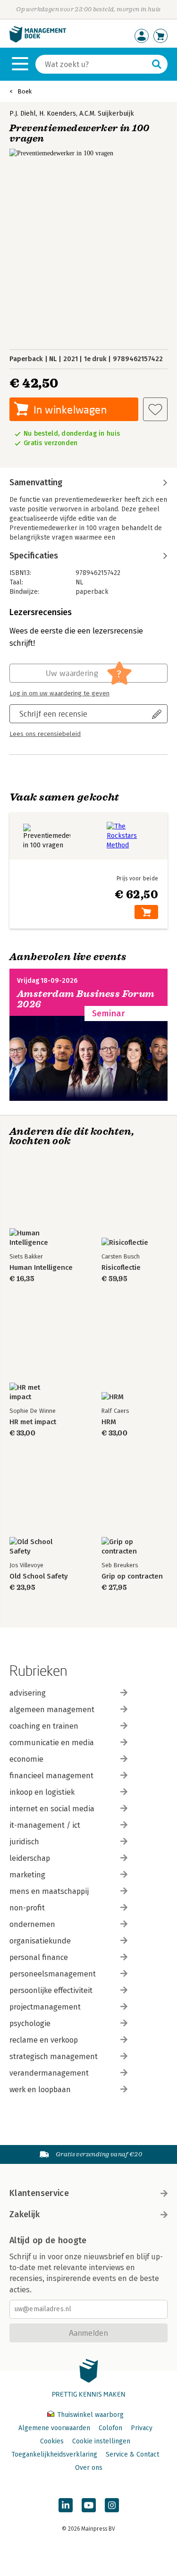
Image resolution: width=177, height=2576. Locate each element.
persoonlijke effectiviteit (51, 1990)
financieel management (51, 1776)
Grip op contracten (132, 1576)
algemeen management (52, 1710)
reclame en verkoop (44, 2040)
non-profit (27, 1908)
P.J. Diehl (23, 114)
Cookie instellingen (101, 2441)
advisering (28, 1693)
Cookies (52, 2441)
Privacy (142, 2428)
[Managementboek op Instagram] (112, 2505)
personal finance (39, 1957)
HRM (109, 1422)
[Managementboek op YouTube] (89, 2505)
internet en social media (52, 1809)
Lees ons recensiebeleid (45, 734)
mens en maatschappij (49, 1891)
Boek (25, 91)
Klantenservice (39, 2193)
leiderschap (30, 1858)
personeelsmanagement (53, 1974)
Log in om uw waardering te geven (59, 693)
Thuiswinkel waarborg (89, 2415)
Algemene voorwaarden (54, 2428)
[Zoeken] (157, 64)
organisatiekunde (40, 1941)
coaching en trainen (44, 1726)
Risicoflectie (121, 1268)
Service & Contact (132, 2454)
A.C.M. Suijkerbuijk (107, 114)
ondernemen (32, 1924)
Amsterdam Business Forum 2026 (86, 999)
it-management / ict (45, 1825)
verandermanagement (49, 2073)
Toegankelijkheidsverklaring (54, 2454)
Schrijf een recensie (53, 714)
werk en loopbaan (40, 2090)
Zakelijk (25, 2214)
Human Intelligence (41, 1268)
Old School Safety (39, 1576)
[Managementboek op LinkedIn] (66, 2505)
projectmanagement (45, 2007)
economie (26, 1759)
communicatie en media (52, 1743)
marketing (27, 1875)
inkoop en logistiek (42, 1792)
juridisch (24, 1842)
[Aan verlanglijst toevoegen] (155, 409)
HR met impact (33, 1422)
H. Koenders (58, 114)
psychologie (30, 2023)
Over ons (89, 2468)
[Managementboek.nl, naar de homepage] (38, 40)
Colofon (110, 2428)
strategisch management (54, 2057)
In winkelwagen (70, 410)
